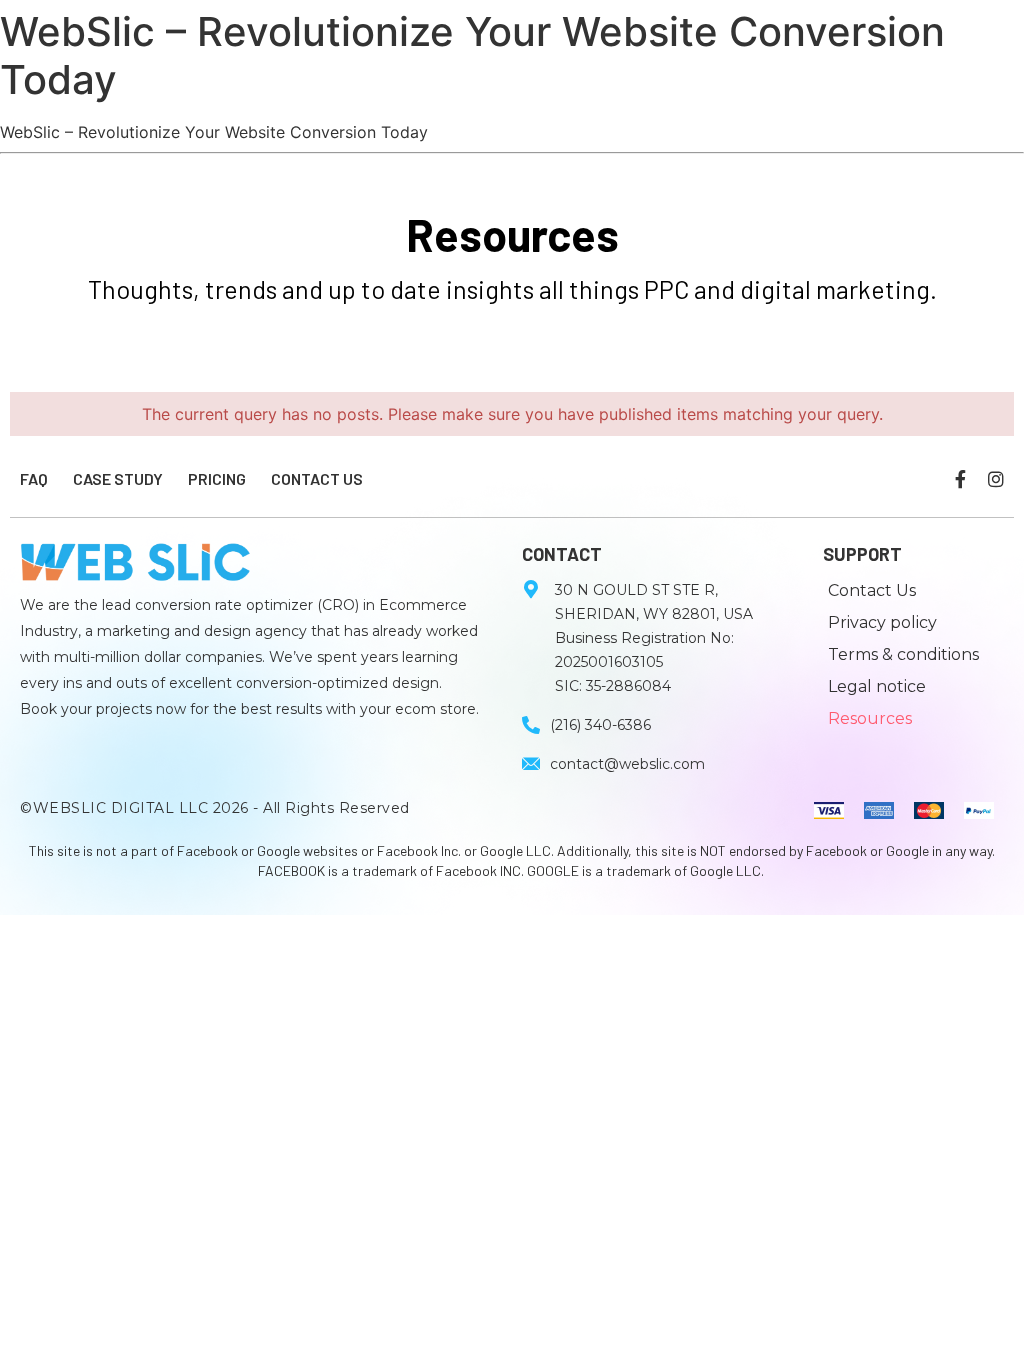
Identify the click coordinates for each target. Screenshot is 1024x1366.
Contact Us (317, 478)
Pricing (217, 478)
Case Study (118, 478)
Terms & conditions (903, 654)
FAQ (34, 478)
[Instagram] (996, 479)
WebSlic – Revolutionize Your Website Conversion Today (472, 55)
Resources (870, 718)
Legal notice (877, 686)
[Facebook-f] (960, 479)
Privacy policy (882, 622)
